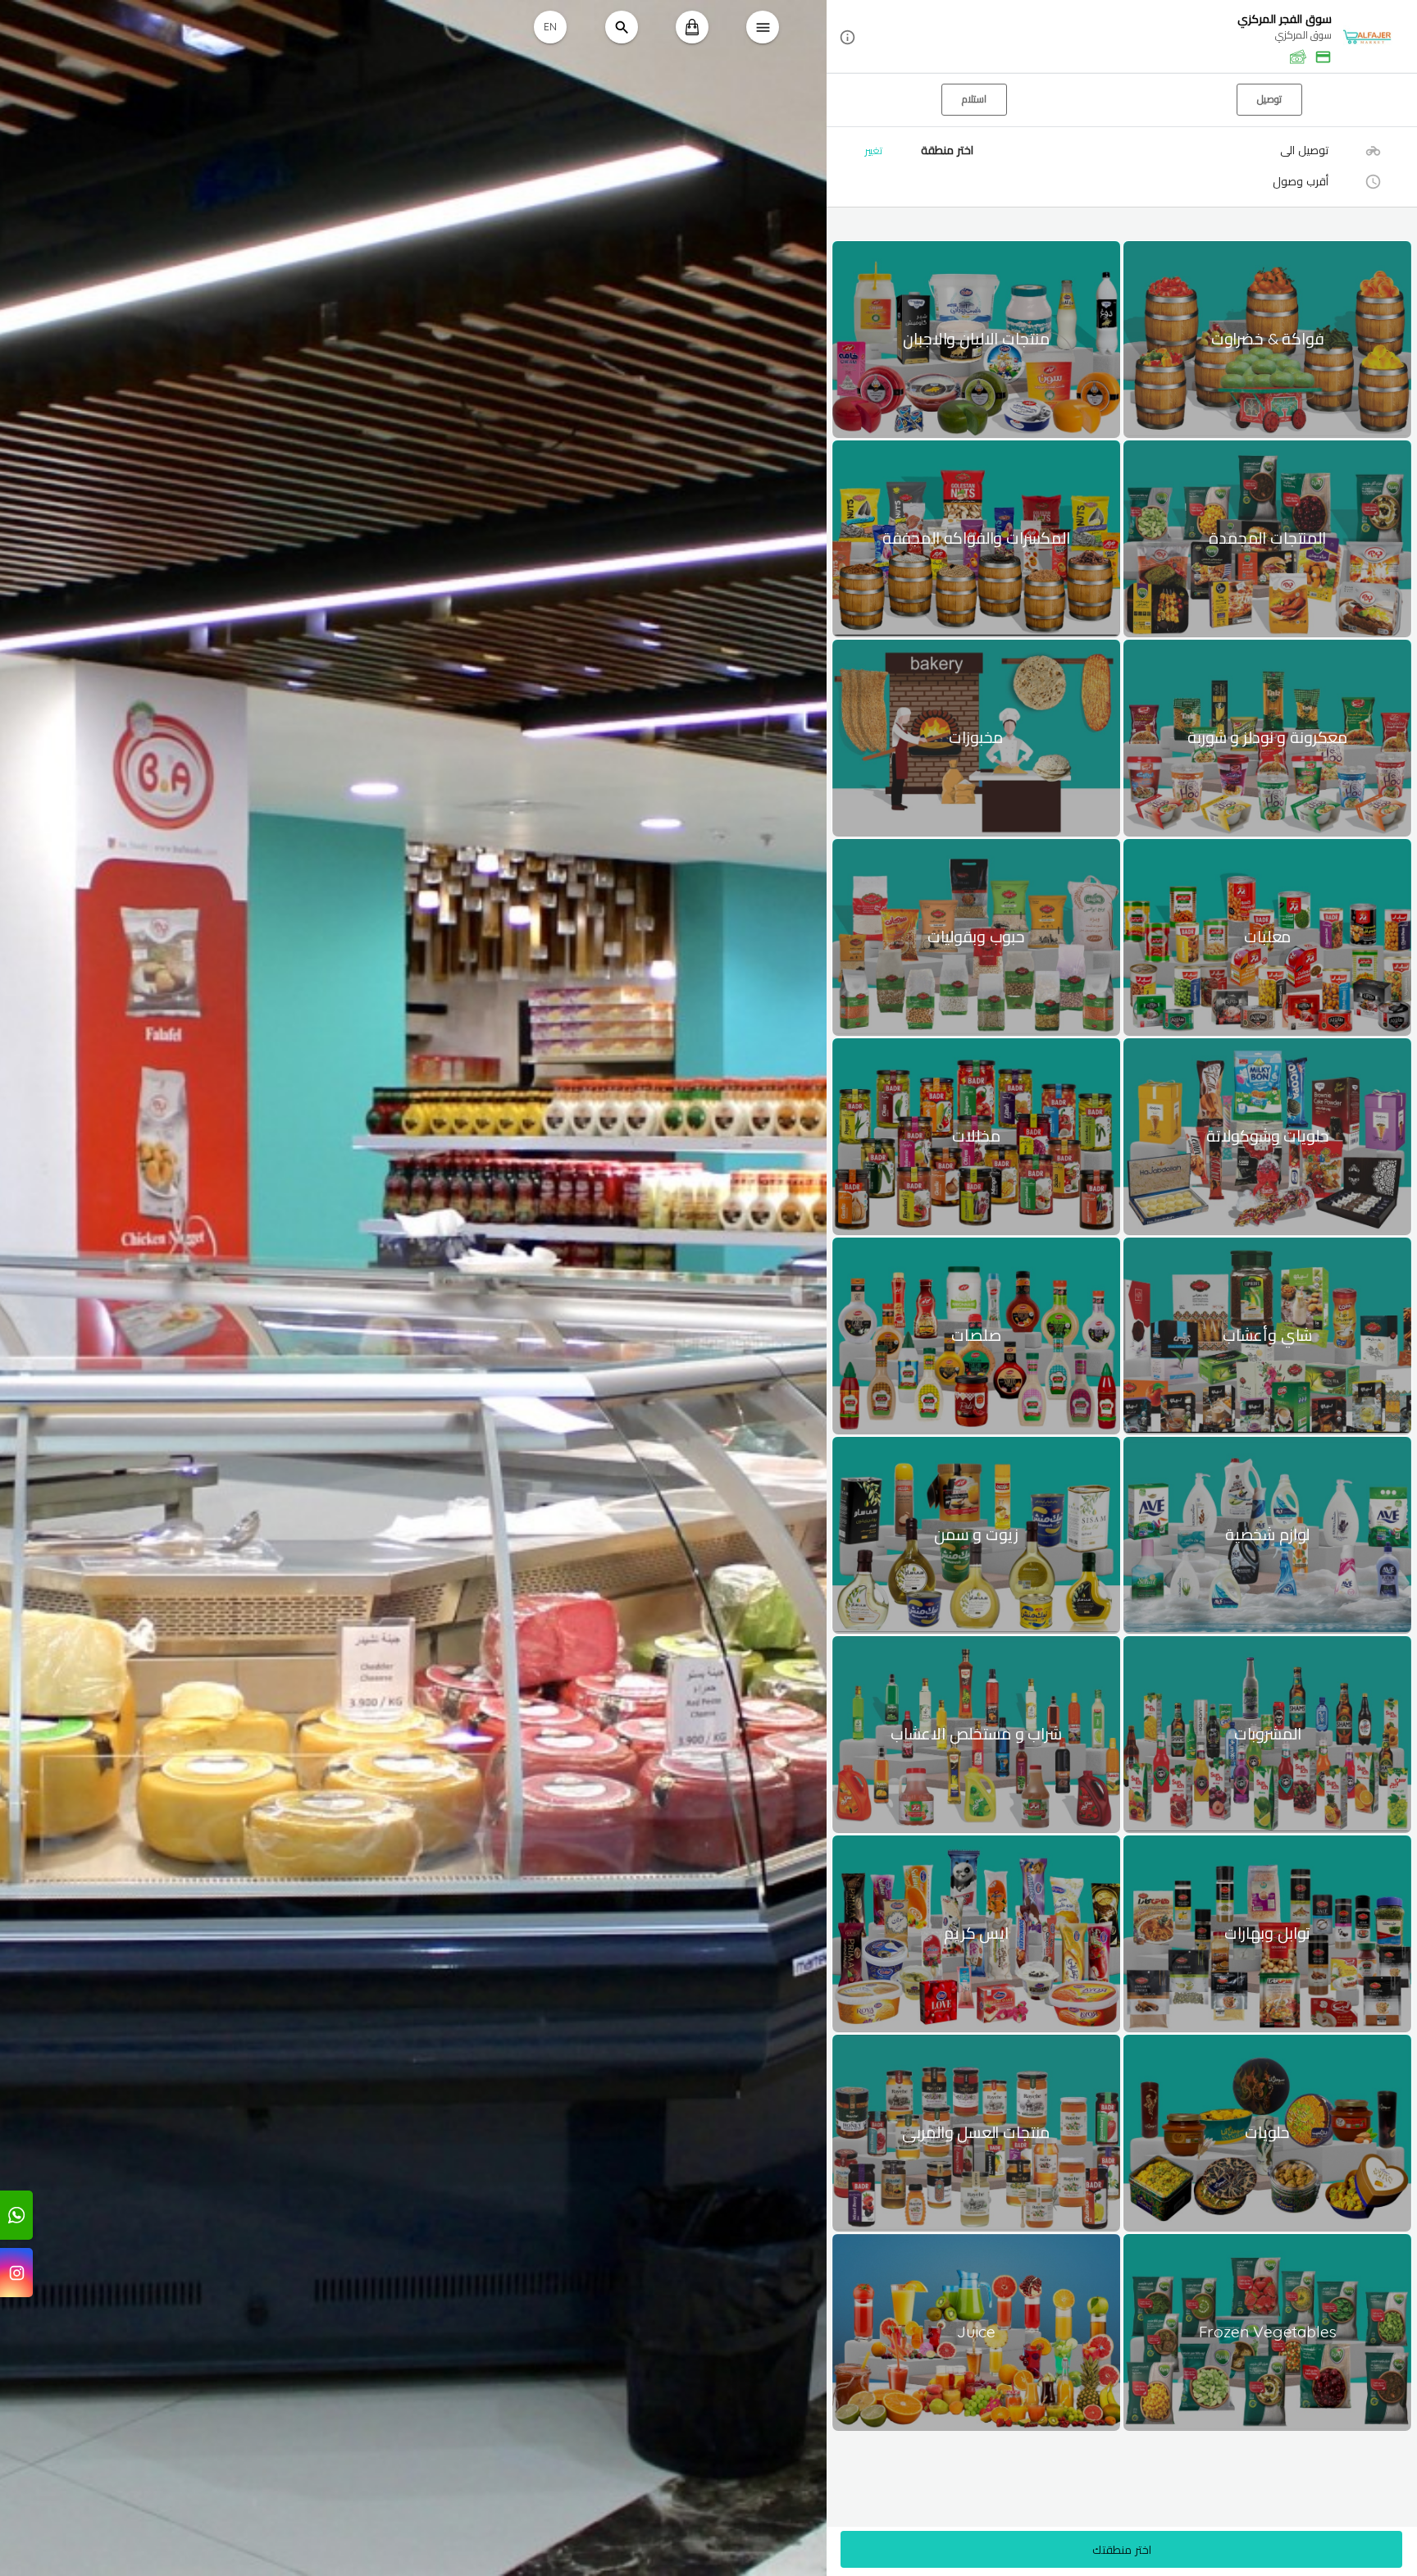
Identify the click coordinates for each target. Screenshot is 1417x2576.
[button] (1122, 37)
